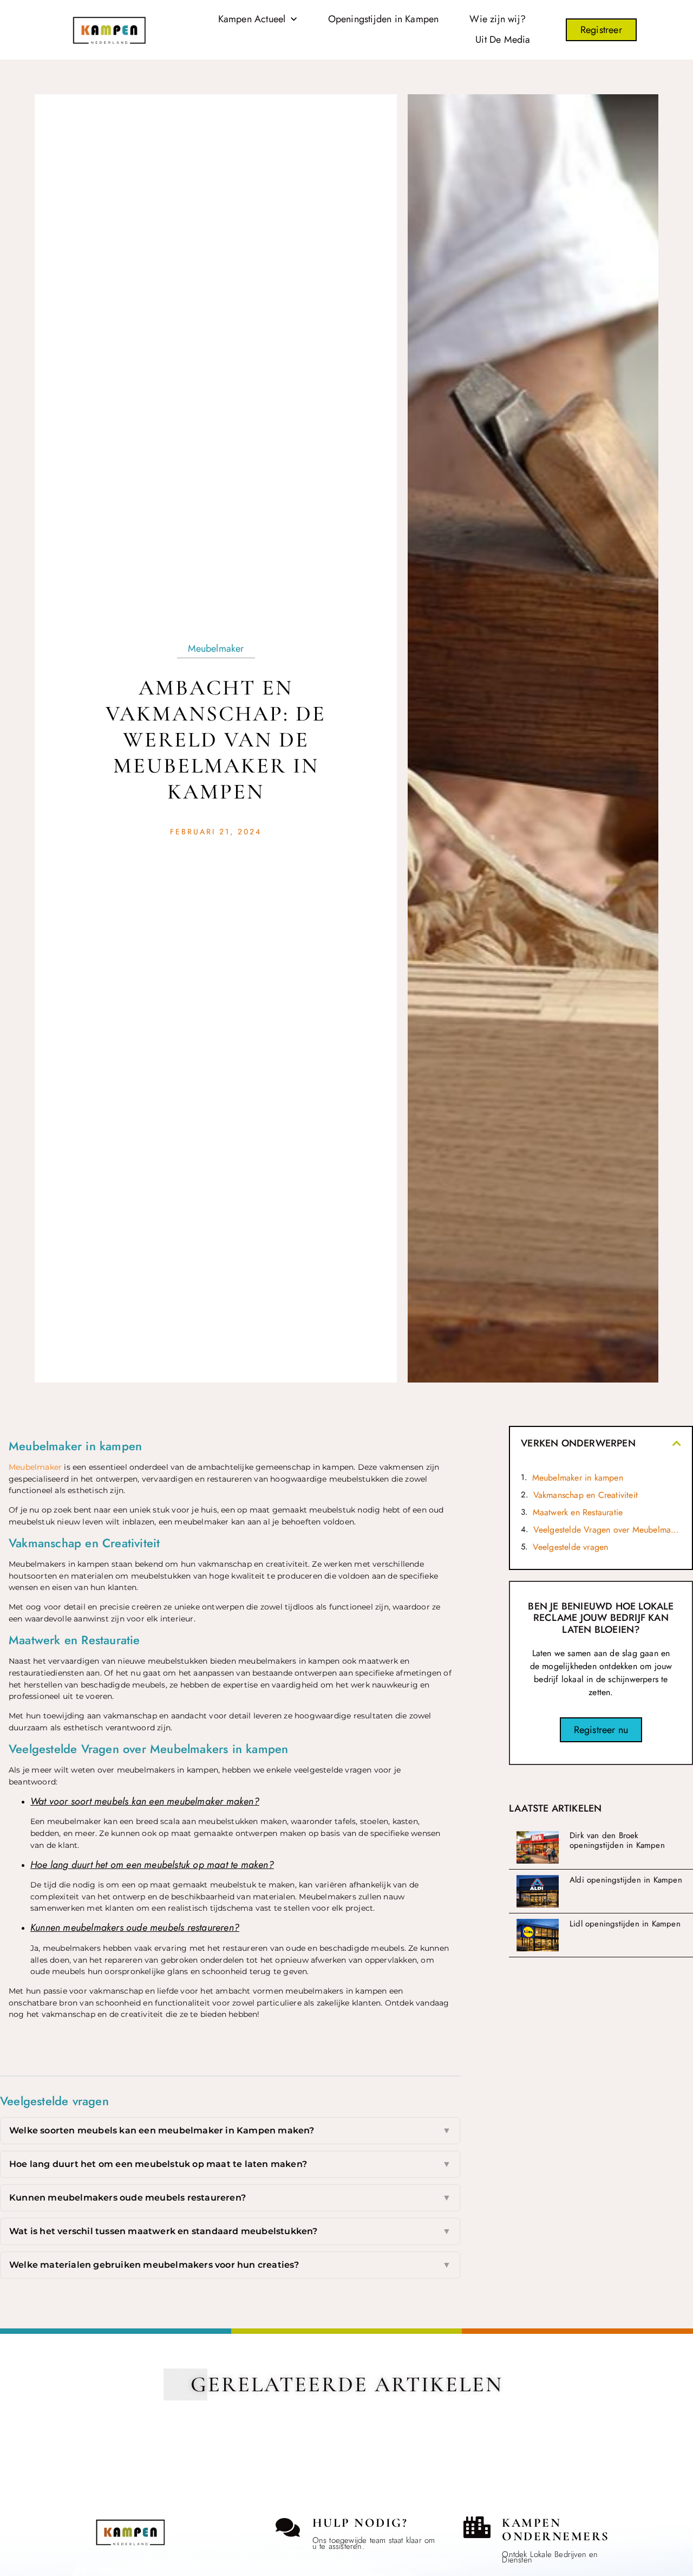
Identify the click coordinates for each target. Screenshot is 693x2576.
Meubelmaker (216, 648)
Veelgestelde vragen (571, 1547)
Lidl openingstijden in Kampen (625, 1924)
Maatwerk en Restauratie (578, 1512)
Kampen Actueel (252, 19)
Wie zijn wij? (498, 19)
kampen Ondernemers (556, 2530)
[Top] (34, 2440)
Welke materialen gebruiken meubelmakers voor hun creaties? (230, 2265)
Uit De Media (503, 40)
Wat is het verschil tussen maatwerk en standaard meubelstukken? (230, 2231)
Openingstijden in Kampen (384, 19)
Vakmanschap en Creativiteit (586, 1495)
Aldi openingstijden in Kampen (626, 1880)
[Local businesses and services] (477, 2527)
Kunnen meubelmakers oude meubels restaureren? (230, 2198)
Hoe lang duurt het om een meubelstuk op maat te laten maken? (230, 2164)
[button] (677, 1443)
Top (34, 2459)
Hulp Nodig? (360, 2523)
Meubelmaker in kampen (578, 1478)
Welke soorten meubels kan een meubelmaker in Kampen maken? (230, 2130)
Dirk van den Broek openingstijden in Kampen (617, 1840)
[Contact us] (288, 2527)
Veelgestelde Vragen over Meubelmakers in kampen (607, 1530)
